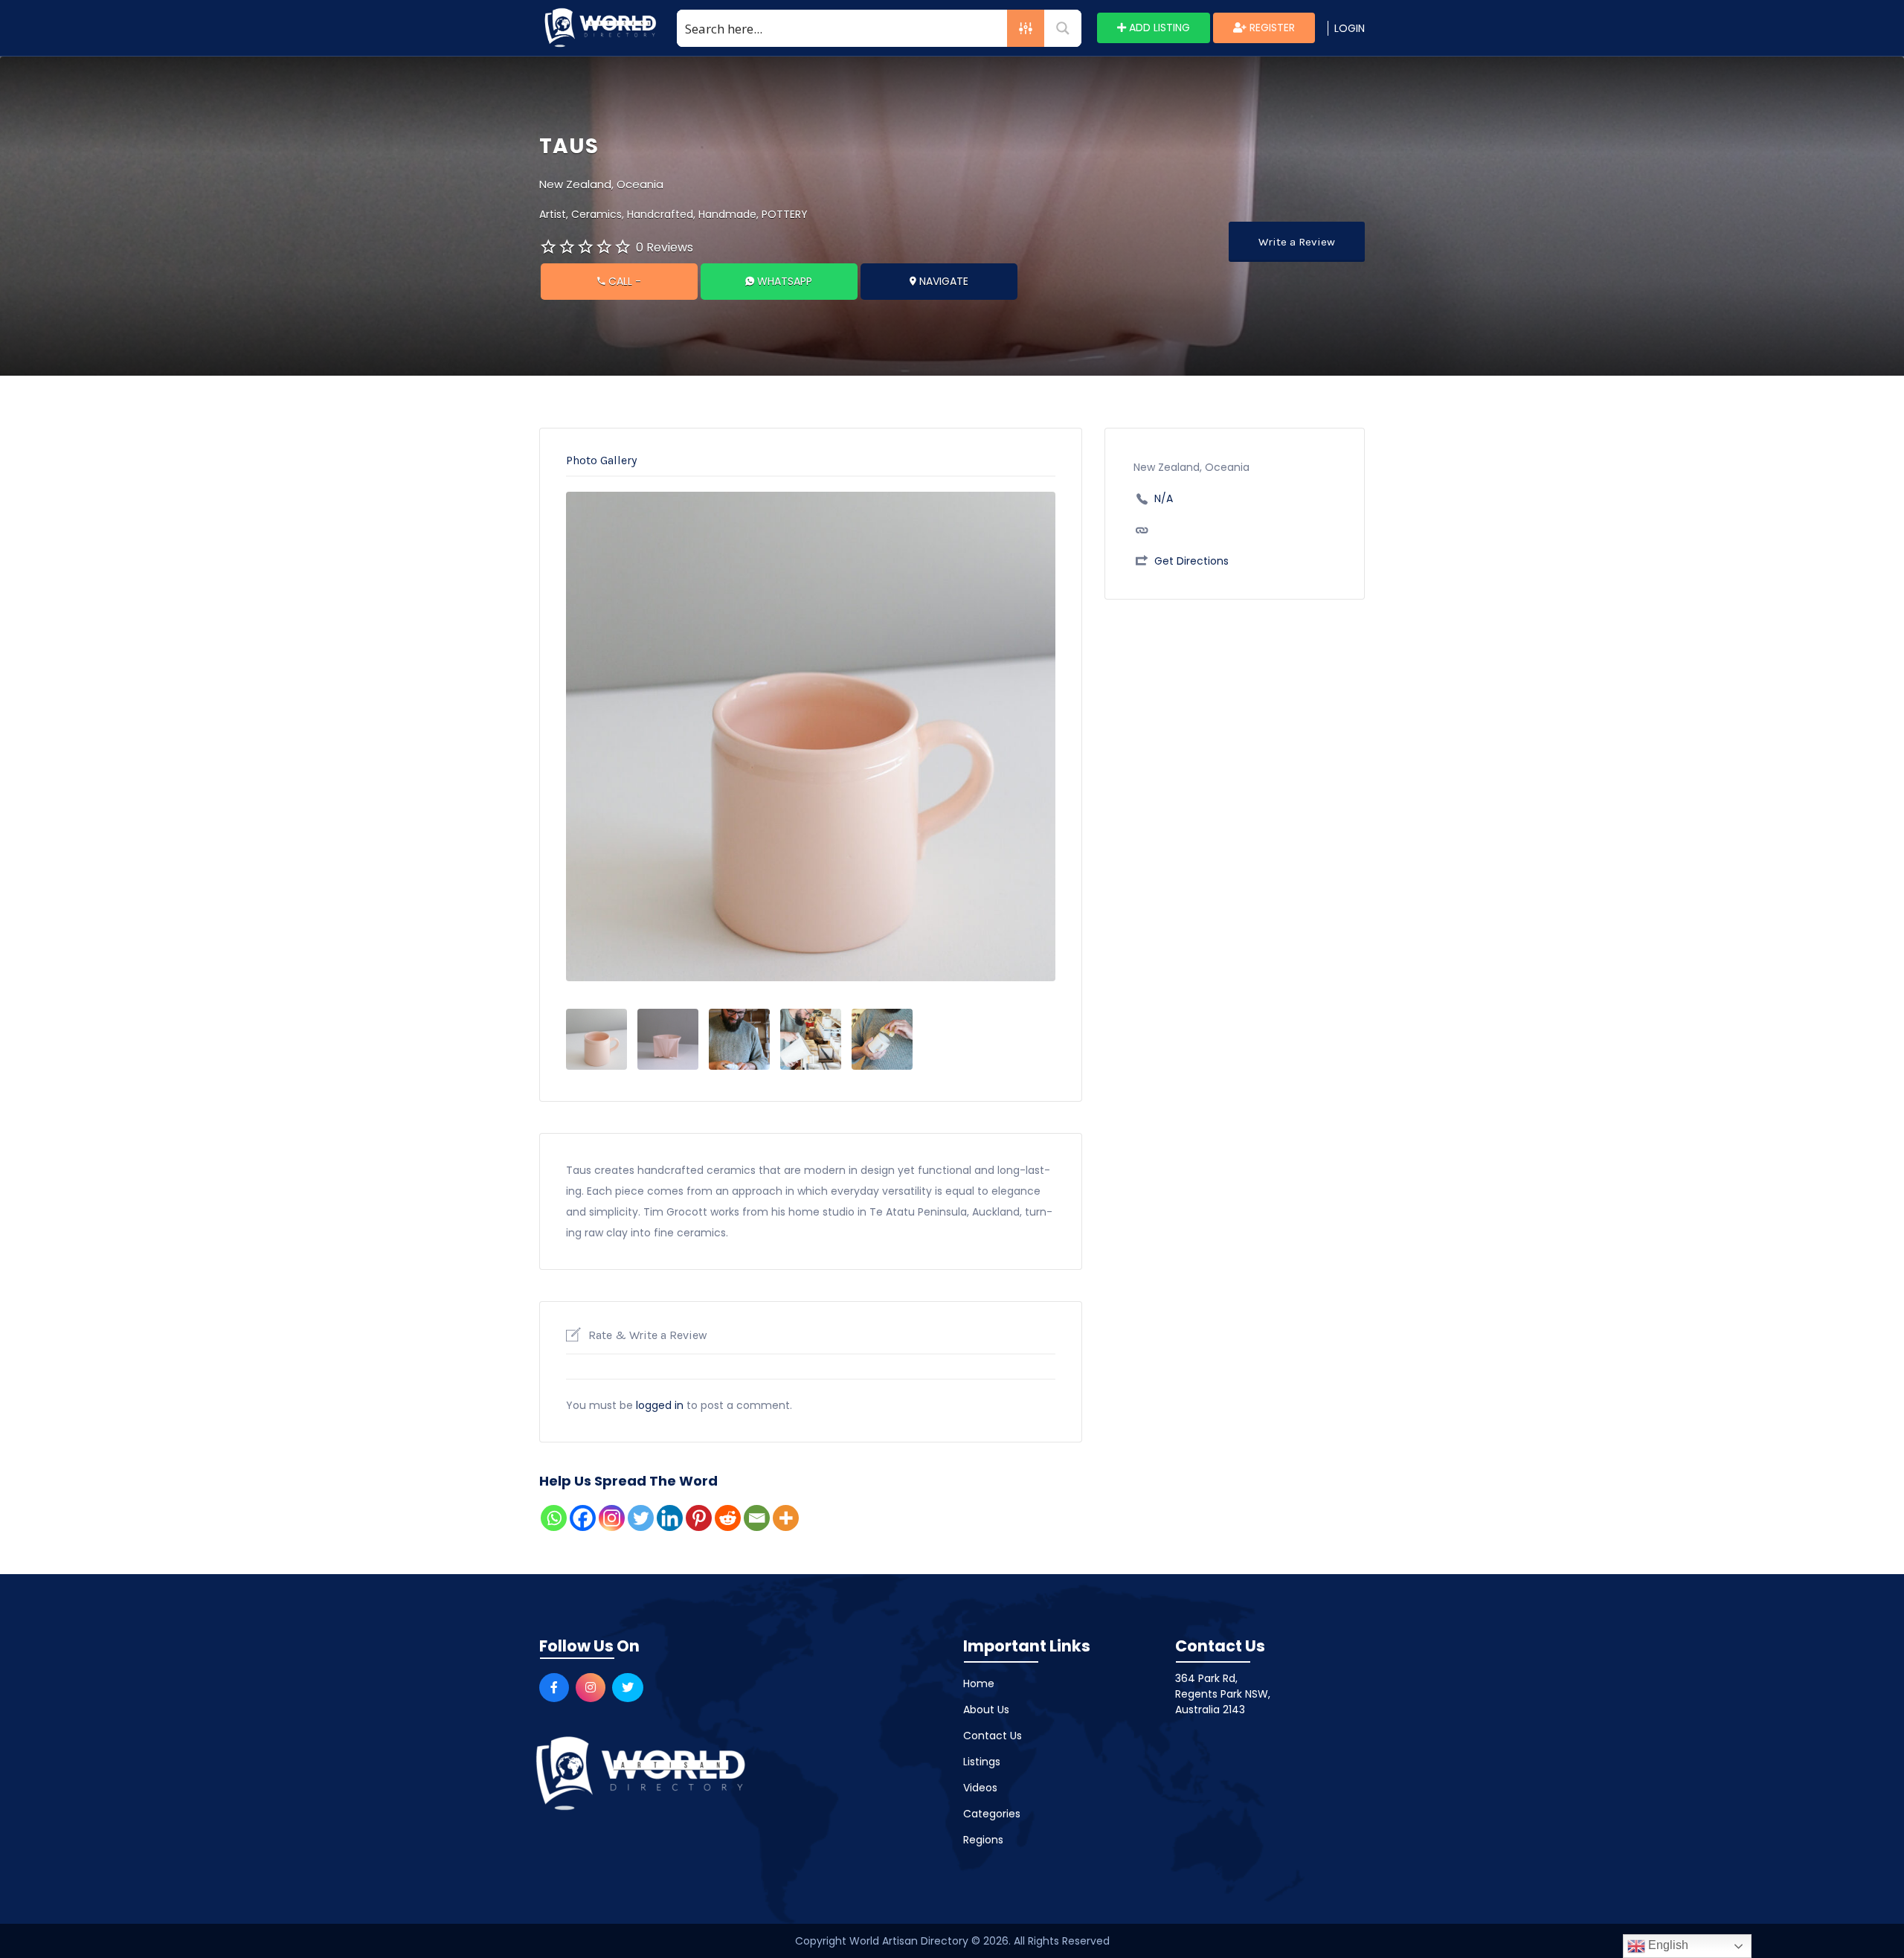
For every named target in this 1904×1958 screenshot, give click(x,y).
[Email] (757, 1518)
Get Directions (1191, 561)
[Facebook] (583, 1518)
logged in (660, 1405)
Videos (980, 1788)
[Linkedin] (670, 1518)
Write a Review (1297, 242)
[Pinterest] (699, 1518)
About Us (986, 1710)
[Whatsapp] (554, 1518)
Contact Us (993, 1736)
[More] (786, 1518)
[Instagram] (612, 1518)
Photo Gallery (601, 460)
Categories (992, 1814)
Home (979, 1683)
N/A (1164, 498)
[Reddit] (728, 1518)
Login (1350, 28)
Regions (983, 1840)
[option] (811, 736)
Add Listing (1158, 28)
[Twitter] (641, 1518)
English (1667, 1945)
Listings (982, 1762)
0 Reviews (665, 247)
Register (1271, 28)
